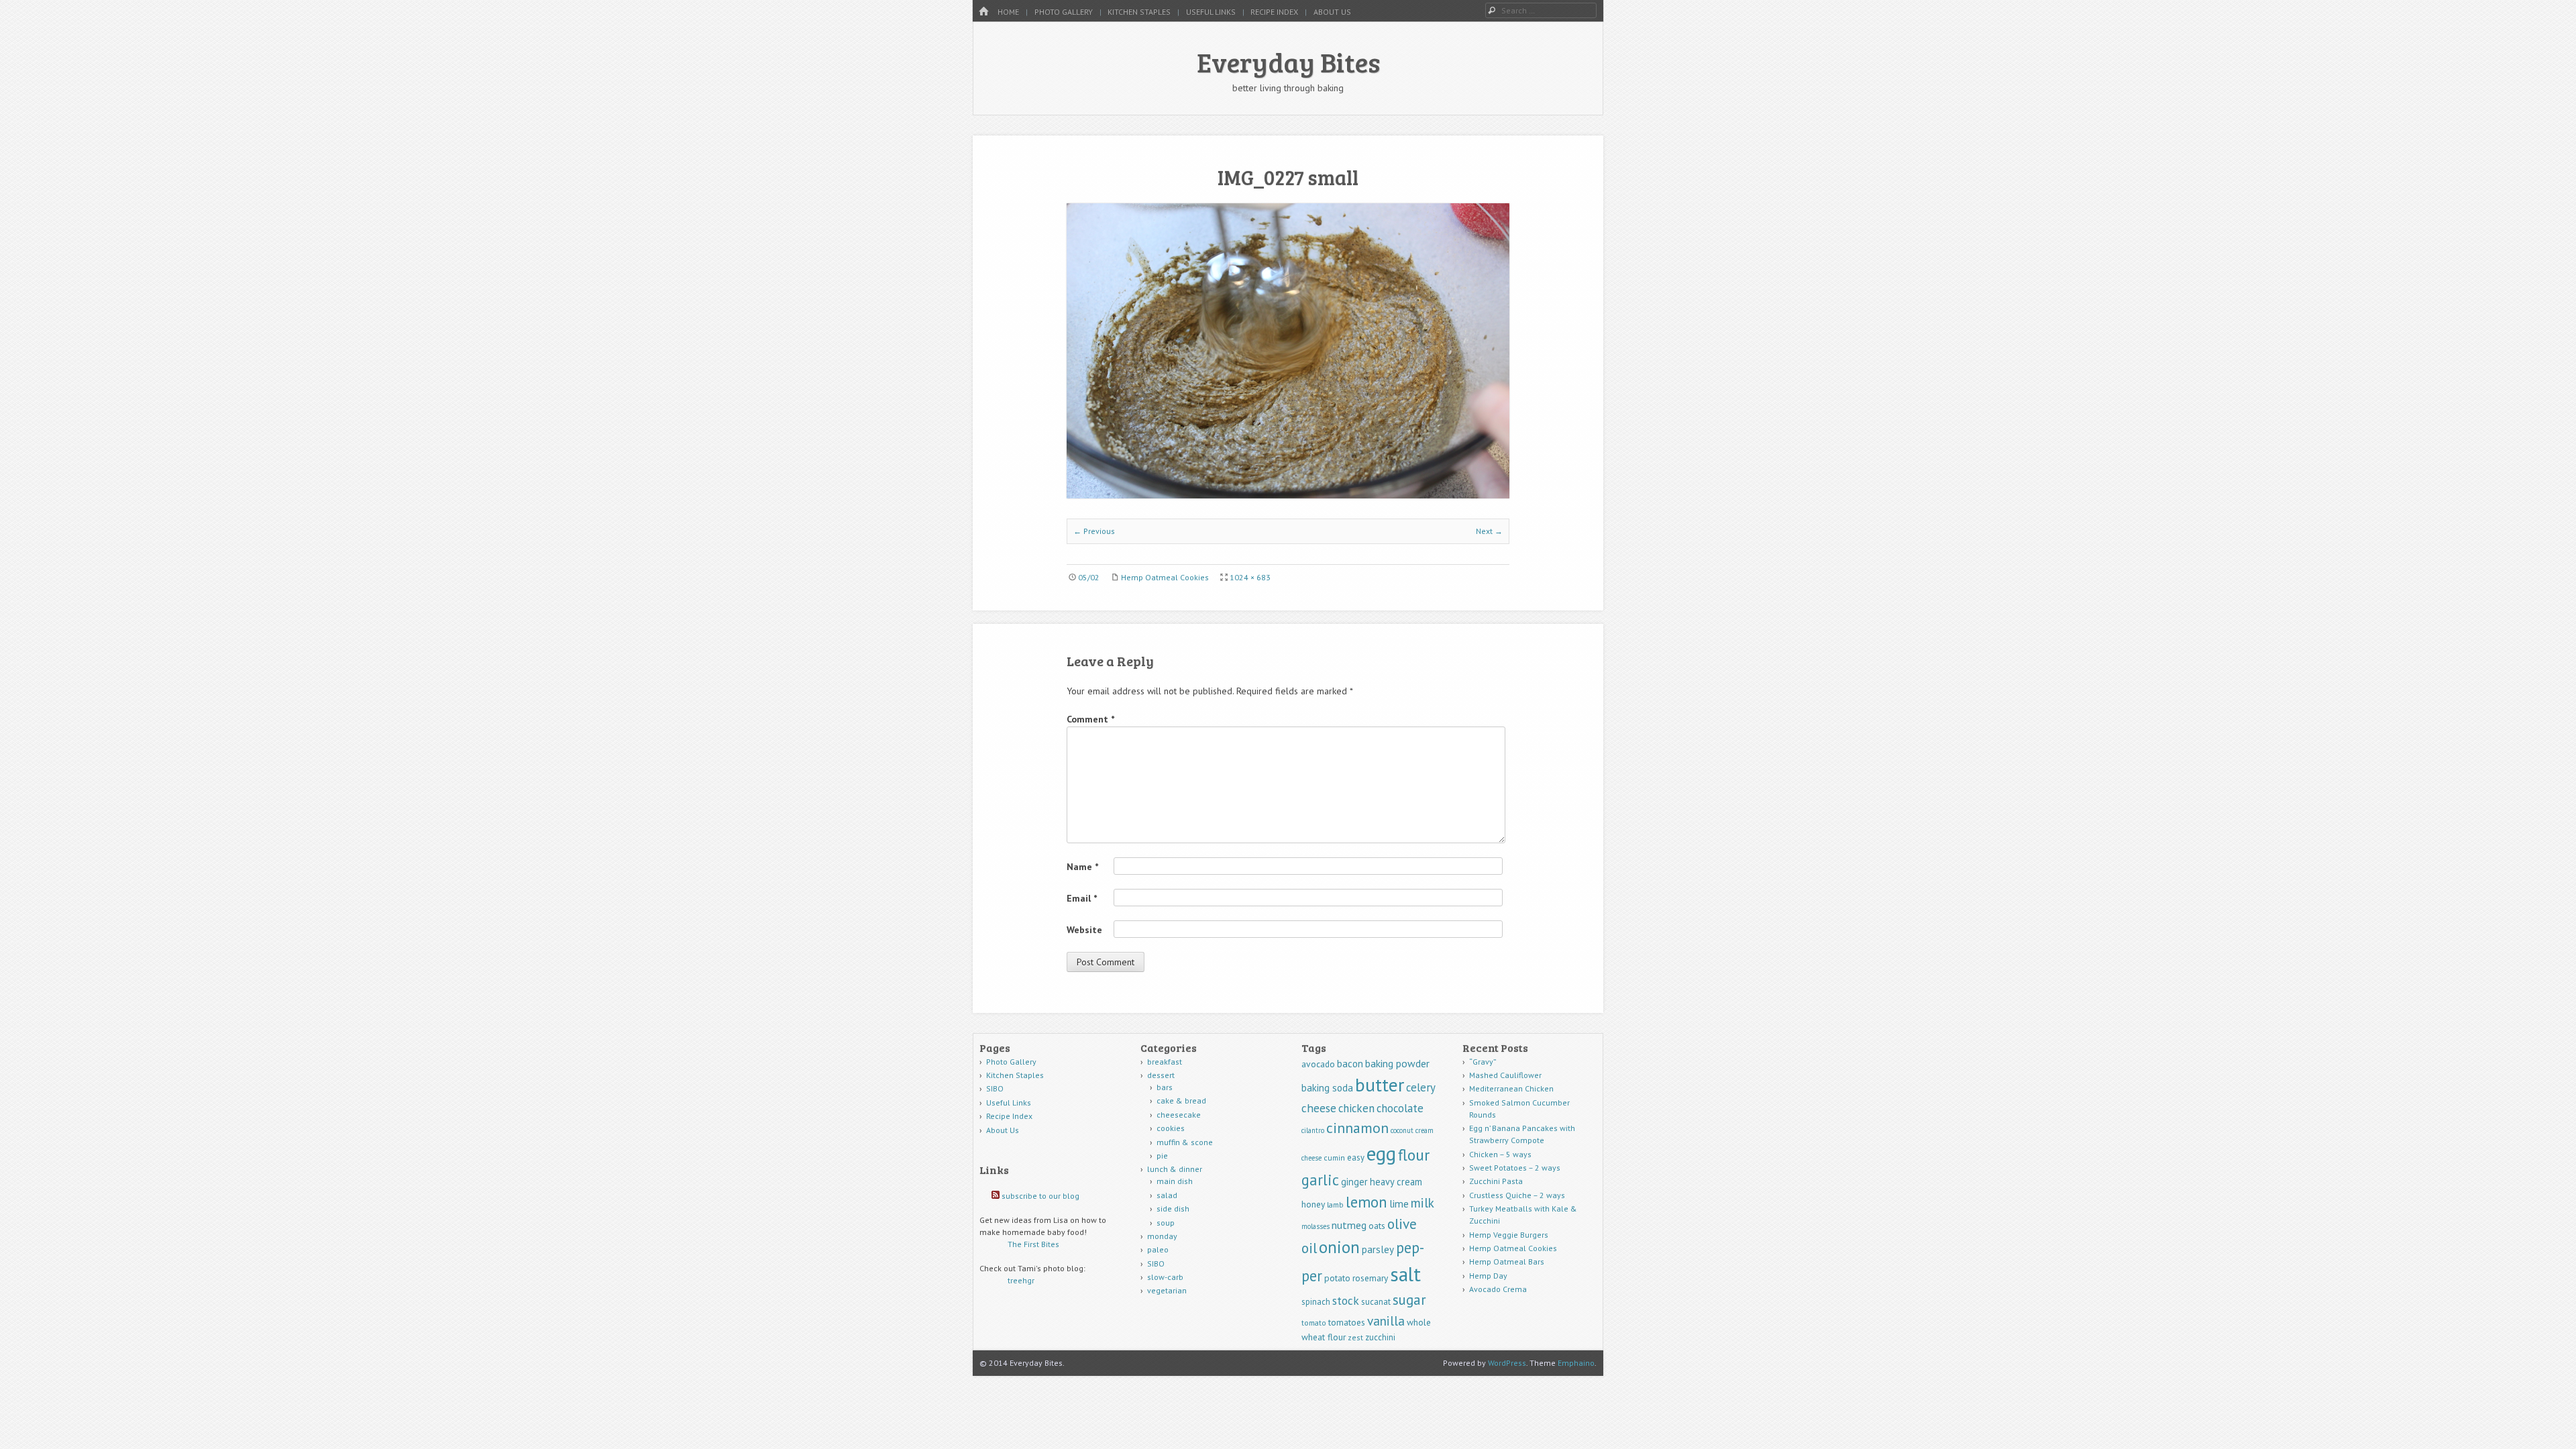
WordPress (1507, 1363)
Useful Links (1211, 12)
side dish (1173, 1209)
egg (1381, 1153)
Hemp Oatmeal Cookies (1165, 577)
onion (1339, 1247)
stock (1346, 1300)
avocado (1318, 1064)
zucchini (1380, 1337)
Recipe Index (1274, 12)
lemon (1366, 1202)
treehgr (1021, 1280)
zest (1355, 1337)
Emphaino (1576, 1363)
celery (1421, 1087)
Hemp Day (1488, 1276)
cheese (1319, 1108)
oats (1377, 1226)
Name (1082, 867)
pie (1162, 1156)
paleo (1158, 1249)
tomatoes (1347, 1322)
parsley (1378, 1249)
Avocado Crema (1498, 1289)
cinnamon (1357, 1128)
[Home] (983, 12)
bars (1165, 1087)
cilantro (1313, 1130)
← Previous (1094, 531)
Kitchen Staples (1139, 12)
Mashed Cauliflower (1505, 1075)
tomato (1314, 1323)
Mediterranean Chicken (1511, 1088)
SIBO (995, 1088)
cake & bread (1181, 1101)
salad (1167, 1195)
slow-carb (1165, 1277)
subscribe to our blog (1040, 1196)
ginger (1354, 1182)
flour (1414, 1155)
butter (1380, 1085)
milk (1423, 1202)
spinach (1316, 1302)
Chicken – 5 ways (1500, 1154)
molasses (1316, 1226)
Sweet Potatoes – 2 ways (1515, 1168)
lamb (1335, 1204)
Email (1082, 898)
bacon (1350, 1064)
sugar (1409, 1300)
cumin (1334, 1158)
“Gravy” (1483, 1062)
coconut (1402, 1130)
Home (1008, 12)
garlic (1320, 1180)
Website (1084, 930)
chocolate (1400, 1108)
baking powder (1397, 1063)
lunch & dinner (1175, 1169)
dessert (1161, 1075)
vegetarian (1167, 1290)
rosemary (1370, 1278)
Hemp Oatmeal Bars (1507, 1262)
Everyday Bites (1288, 62)
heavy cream (1396, 1182)
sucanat (1376, 1302)
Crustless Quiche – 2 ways (1517, 1195)
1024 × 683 (1250, 577)
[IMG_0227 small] (1288, 494)
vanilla (1386, 1321)
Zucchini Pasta (1496, 1181)
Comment (1090, 719)
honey (1313, 1204)
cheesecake (1179, 1115)
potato (1337, 1278)
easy (1356, 1158)
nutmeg (1349, 1225)
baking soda (1327, 1088)
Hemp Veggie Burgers (1509, 1235)
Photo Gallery (1064, 12)
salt (1405, 1274)
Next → (1489, 531)
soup (1166, 1223)
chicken (1356, 1108)
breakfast (1165, 1062)
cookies (1171, 1128)
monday (1162, 1236)
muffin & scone (1185, 1142)
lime (1399, 1203)
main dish (1175, 1181)
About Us (1332, 12)
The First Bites (1033, 1244)
